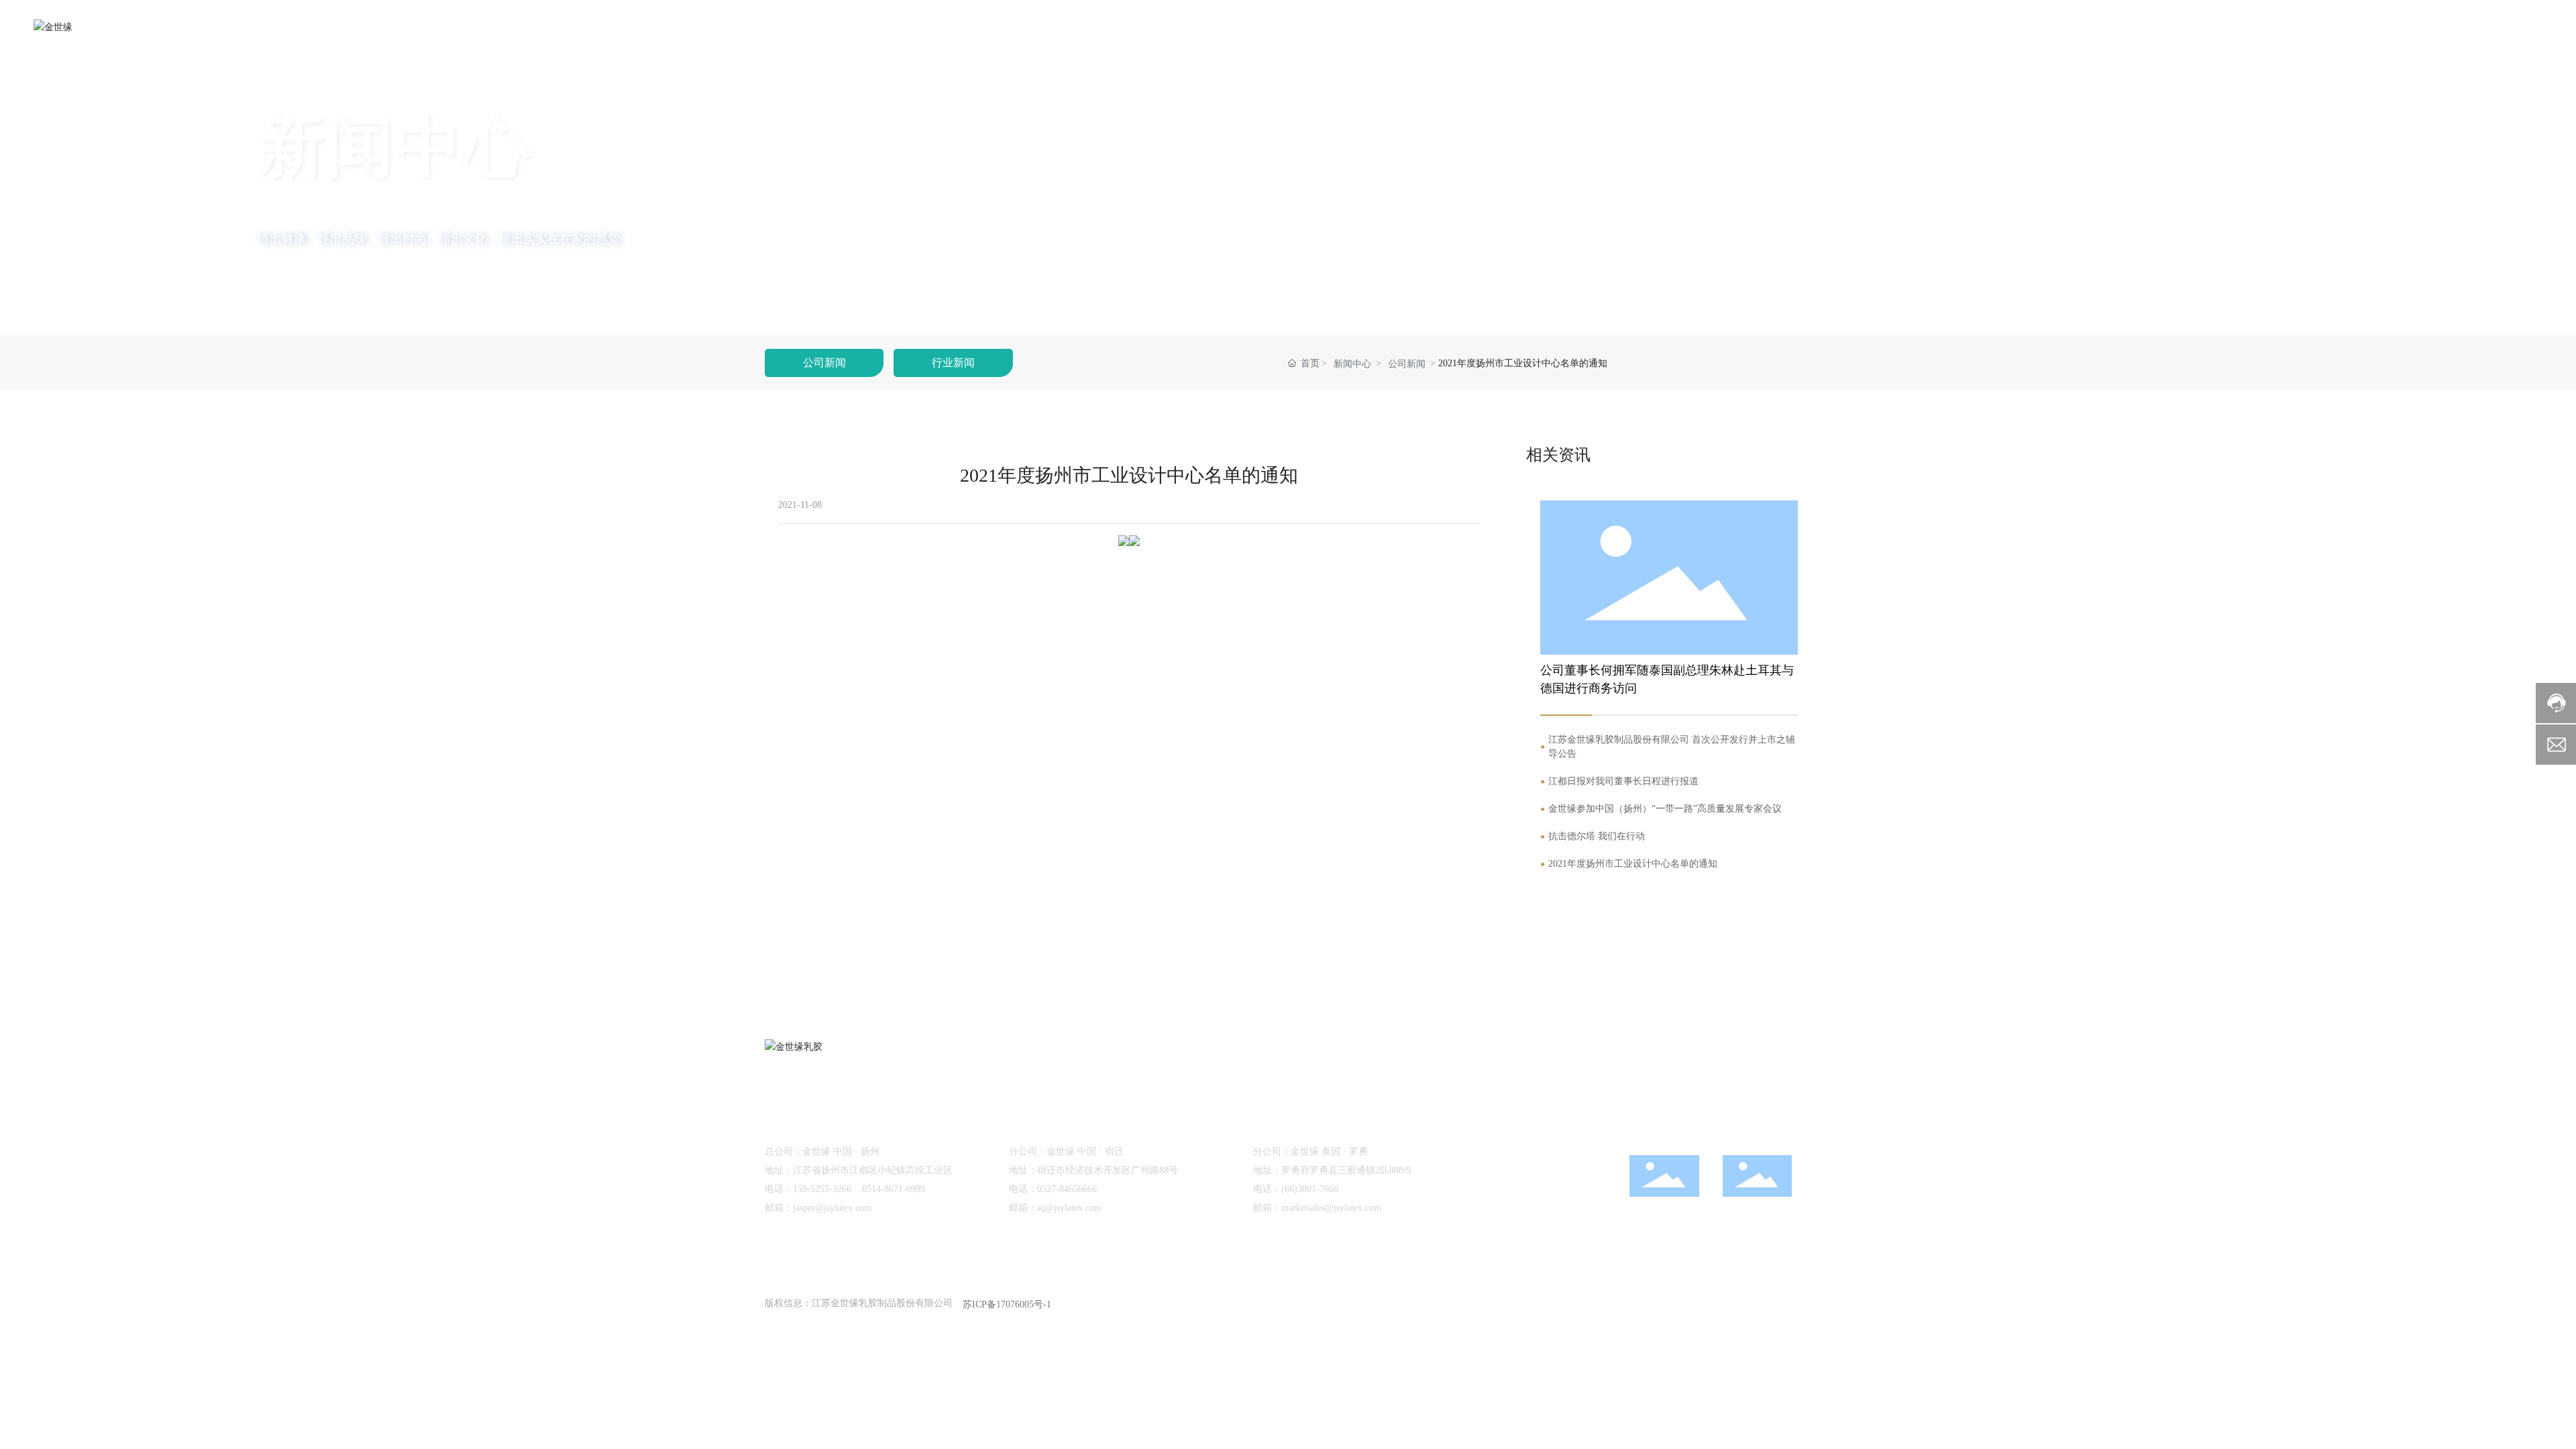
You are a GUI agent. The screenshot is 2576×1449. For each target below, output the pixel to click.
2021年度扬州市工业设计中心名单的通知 (1633, 864)
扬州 (1702, 1303)
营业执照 (1792, 1303)
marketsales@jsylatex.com (1331, 1208)
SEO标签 (1742, 1303)
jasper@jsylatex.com (832, 1208)
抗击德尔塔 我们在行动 (1597, 836)
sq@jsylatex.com (1069, 1208)
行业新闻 (953, 363)
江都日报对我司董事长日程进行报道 (1623, 781)
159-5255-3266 (822, 1189)
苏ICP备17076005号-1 (1007, 1304)
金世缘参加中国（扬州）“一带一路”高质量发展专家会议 (1665, 809)
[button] (207, 298)
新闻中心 (1352, 364)
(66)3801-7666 (1310, 1189)
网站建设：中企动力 (1645, 1303)
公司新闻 (824, 363)
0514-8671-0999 (894, 1189)
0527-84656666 (1067, 1189)
